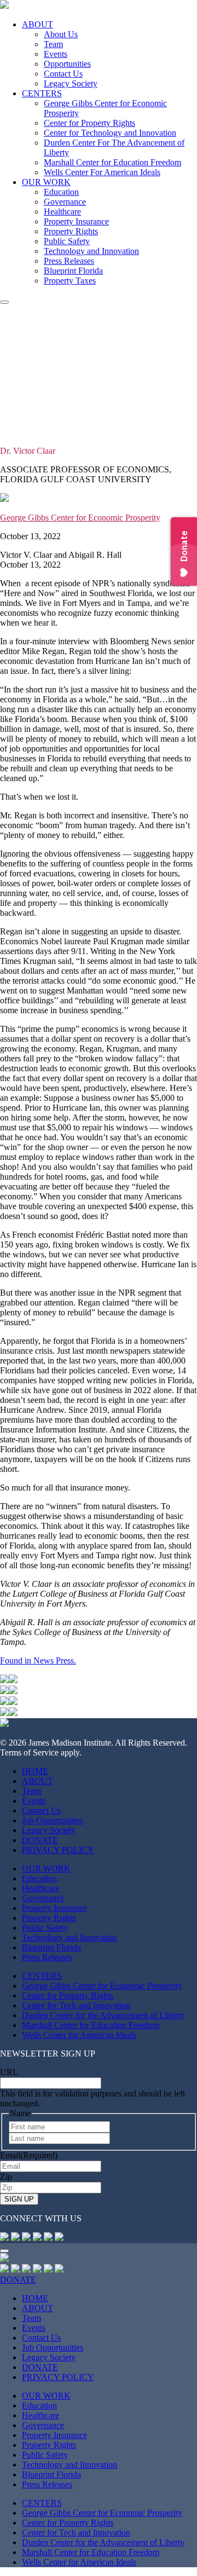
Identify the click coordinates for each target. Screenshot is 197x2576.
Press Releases (69, 261)
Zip (6, 2177)
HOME (35, 1771)
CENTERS (42, 93)
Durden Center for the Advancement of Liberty (103, 2015)
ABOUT (37, 24)
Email (29, 2155)
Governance (65, 202)
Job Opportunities (53, 1820)
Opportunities (67, 64)
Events (56, 54)
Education (61, 192)
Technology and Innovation (91, 251)
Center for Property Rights (89, 123)
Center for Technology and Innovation (110, 133)
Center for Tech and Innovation (76, 2005)
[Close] (4, 2251)
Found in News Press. (38, 1660)
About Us (61, 34)
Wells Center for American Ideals (79, 2035)
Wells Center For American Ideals (102, 172)
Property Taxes (70, 281)
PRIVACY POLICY (58, 1850)
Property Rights (71, 231)
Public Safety (67, 241)
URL (9, 2072)
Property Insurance (76, 221)
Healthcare (62, 212)
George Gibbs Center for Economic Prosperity (80, 518)
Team (53, 44)
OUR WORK (46, 182)
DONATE (40, 1840)
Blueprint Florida (73, 271)
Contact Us (63, 74)
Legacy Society (71, 83)
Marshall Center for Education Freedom (112, 162)
